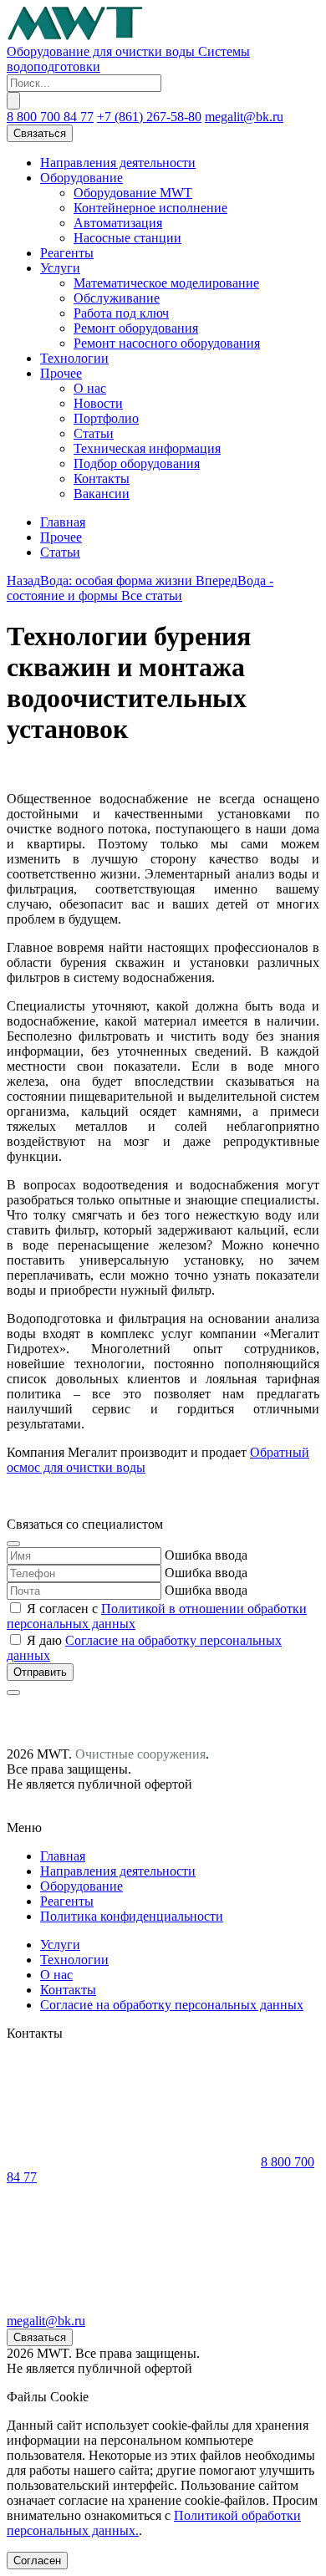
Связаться (40, 133)
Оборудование (81, 178)
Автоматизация (118, 223)
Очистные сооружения (140, 1754)
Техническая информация (147, 448)
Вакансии (102, 494)
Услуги (60, 268)
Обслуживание (117, 298)
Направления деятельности (118, 163)
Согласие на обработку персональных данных (172, 2005)
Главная (63, 522)
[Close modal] (13, 1544)
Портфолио (106, 418)
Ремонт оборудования (136, 328)
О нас (90, 388)
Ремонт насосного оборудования (167, 343)
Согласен (37, 2561)
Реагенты (67, 253)
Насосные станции (127, 238)
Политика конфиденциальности (132, 1916)
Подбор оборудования (137, 463)
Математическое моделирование (166, 283)
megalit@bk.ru (244, 117)
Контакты (102, 479)
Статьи (94, 433)
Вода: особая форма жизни (101, 580)
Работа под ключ (121, 313)
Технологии (74, 358)
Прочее (61, 373)
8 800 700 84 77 (50, 117)
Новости (98, 403)
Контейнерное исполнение (150, 208)
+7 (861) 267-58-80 (149, 117)
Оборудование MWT (133, 193)
